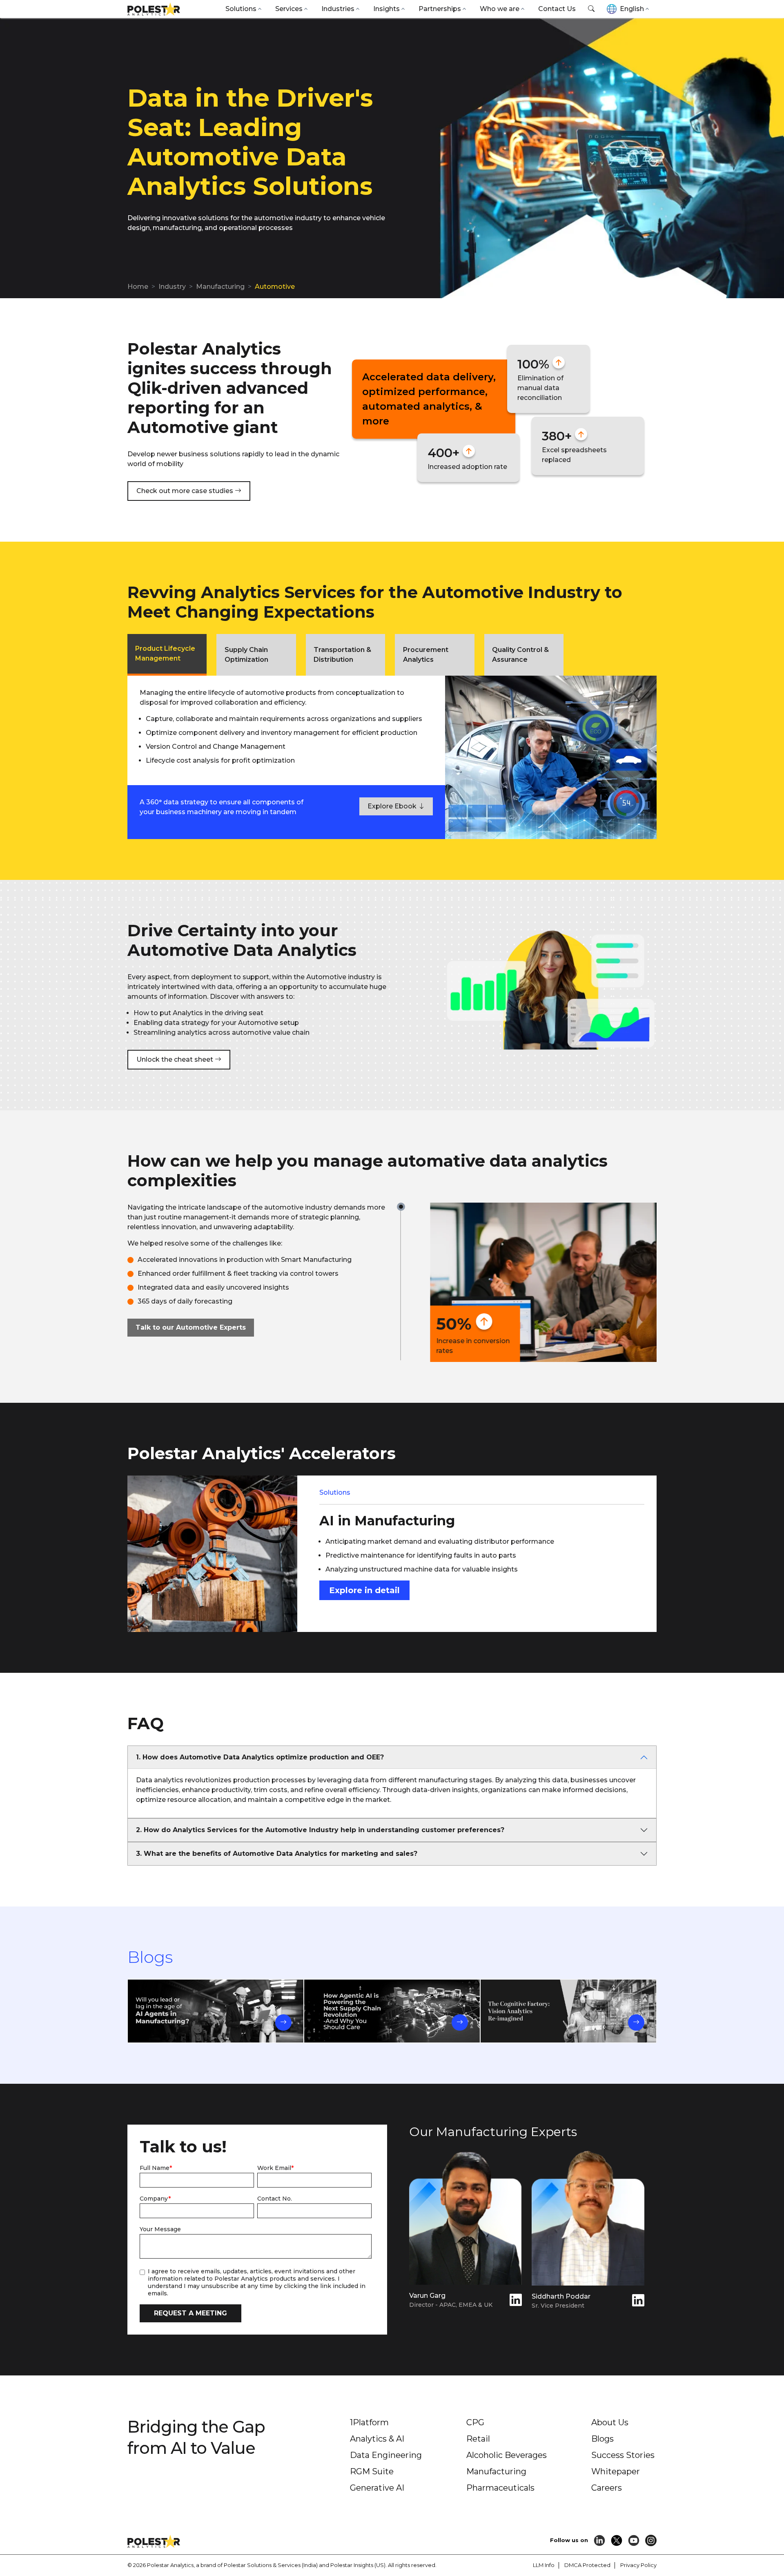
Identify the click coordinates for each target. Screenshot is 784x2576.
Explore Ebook (393, 806)
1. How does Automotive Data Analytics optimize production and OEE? (260, 1757)
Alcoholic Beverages (507, 2455)
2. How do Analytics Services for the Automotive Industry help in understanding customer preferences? (320, 1830)
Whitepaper (616, 2471)
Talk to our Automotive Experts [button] (191, 1327)
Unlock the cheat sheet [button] (176, 1059)
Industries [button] (338, 9)
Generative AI (377, 2488)
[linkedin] (516, 2302)
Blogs (602, 2439)
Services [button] (289, 9)
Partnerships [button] (440, 9)
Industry (172, 287)
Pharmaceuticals (500, 2488)
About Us (610, 2422)
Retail (478, 2439)
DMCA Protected (587, 2565)
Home (138, 287)
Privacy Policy (638, 2565)
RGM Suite (372, 2471)
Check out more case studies (186, 491)
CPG (475, 2422)
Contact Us (557, 9)
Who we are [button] (500, 9)
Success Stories (623, 2455)
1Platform (369, 2422)
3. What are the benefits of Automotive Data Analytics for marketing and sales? (277, 1854)
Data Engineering (386, 2455)
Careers (607, 2488)
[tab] (167, 655)
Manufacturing (220, 287)
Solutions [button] (241, 9)
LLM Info (544, 2565)
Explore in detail (364, 1590)
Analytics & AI (377, 2439)
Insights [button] (386, 9)
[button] (591, 9)
